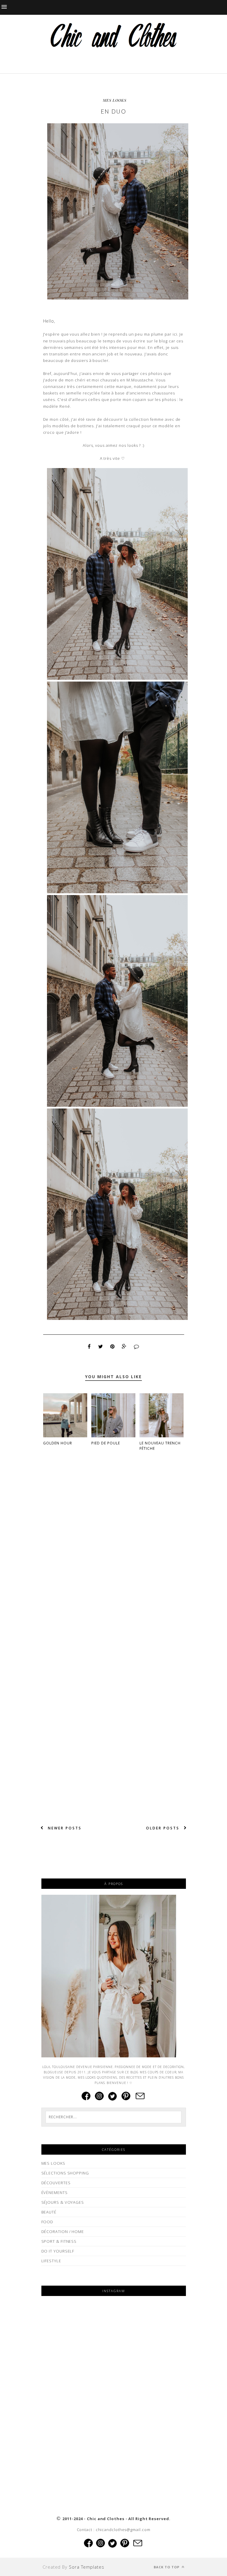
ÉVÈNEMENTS (55, 2192)
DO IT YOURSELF (58, 2251)
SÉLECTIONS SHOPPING (65, 2173)
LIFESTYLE (51, 2261)
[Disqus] (114, 1557)
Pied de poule (106, 1443)
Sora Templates (87, 2567)
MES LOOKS (115, 100)
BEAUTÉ (49, 2212)
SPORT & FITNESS (59, 2241)
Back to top (167, 2567)
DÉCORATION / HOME (63, 2232)
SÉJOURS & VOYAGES (63, 2202)
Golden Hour (58, 1443)
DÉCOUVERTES (56, 2183)
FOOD (47, 2222)
